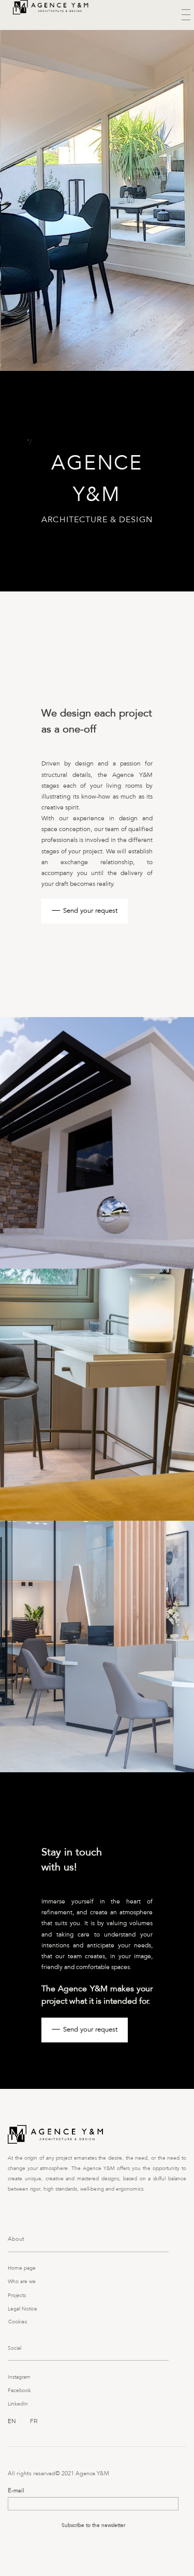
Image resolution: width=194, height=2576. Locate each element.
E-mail (16, 2491)
